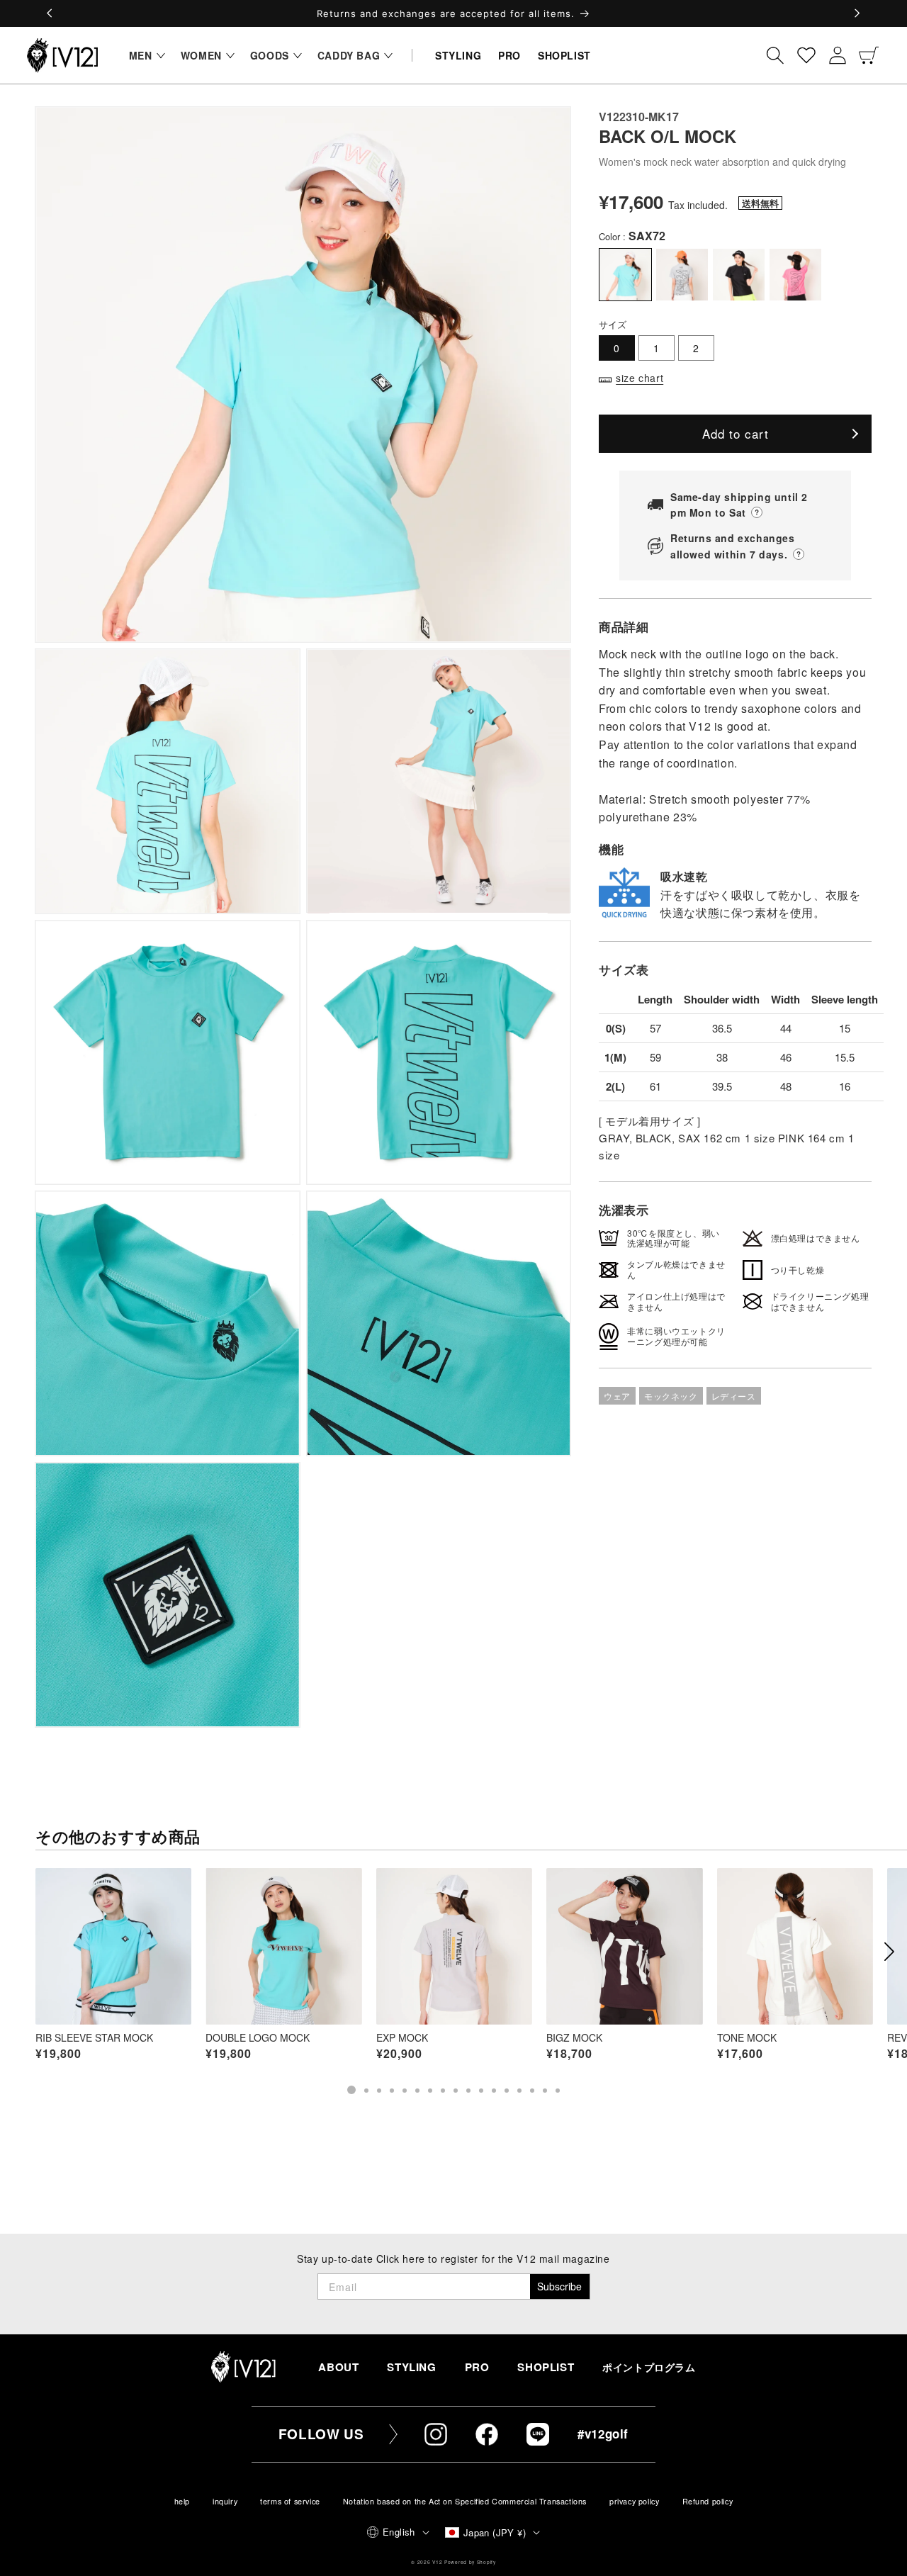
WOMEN (201, 55)
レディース (734, 1396)
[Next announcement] (857, 13)
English (399, 2532)
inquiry (225, 2501)
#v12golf (603, 2434)
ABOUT (338, 2367)
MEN (141, 55)
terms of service (290, 2501)
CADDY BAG (349, 55)
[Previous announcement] (50, 13)
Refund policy (708, 2501)
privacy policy (634, 2501)
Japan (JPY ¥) (495, 2532)
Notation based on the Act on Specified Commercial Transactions (465, 2501)
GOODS (270, 55)
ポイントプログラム (649, 2367)
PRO (477, 2367)
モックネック (671, 1396)
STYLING (411, 2367)
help (182, 2501)
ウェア (617, 1396)
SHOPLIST (546, 2367)
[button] (143, 55)
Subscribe (559, 2286)
